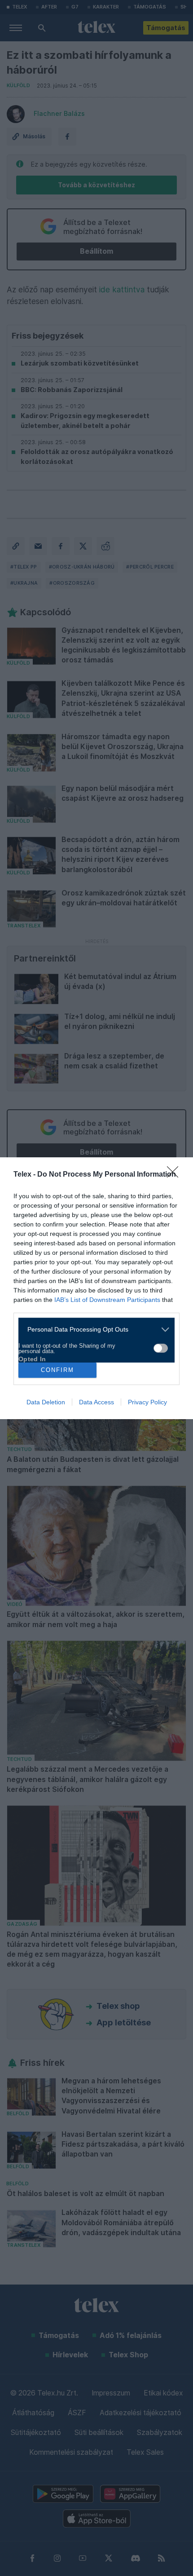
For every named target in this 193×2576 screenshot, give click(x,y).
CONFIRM (57, 1370)
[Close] (175, 1175)
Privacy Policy (147, 1402)
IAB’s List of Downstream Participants (107, 1300)
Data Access (96, 1402)
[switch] (161, 1348)
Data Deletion (46, 1402)
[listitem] (93, 1330)
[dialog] (96, 1288)
